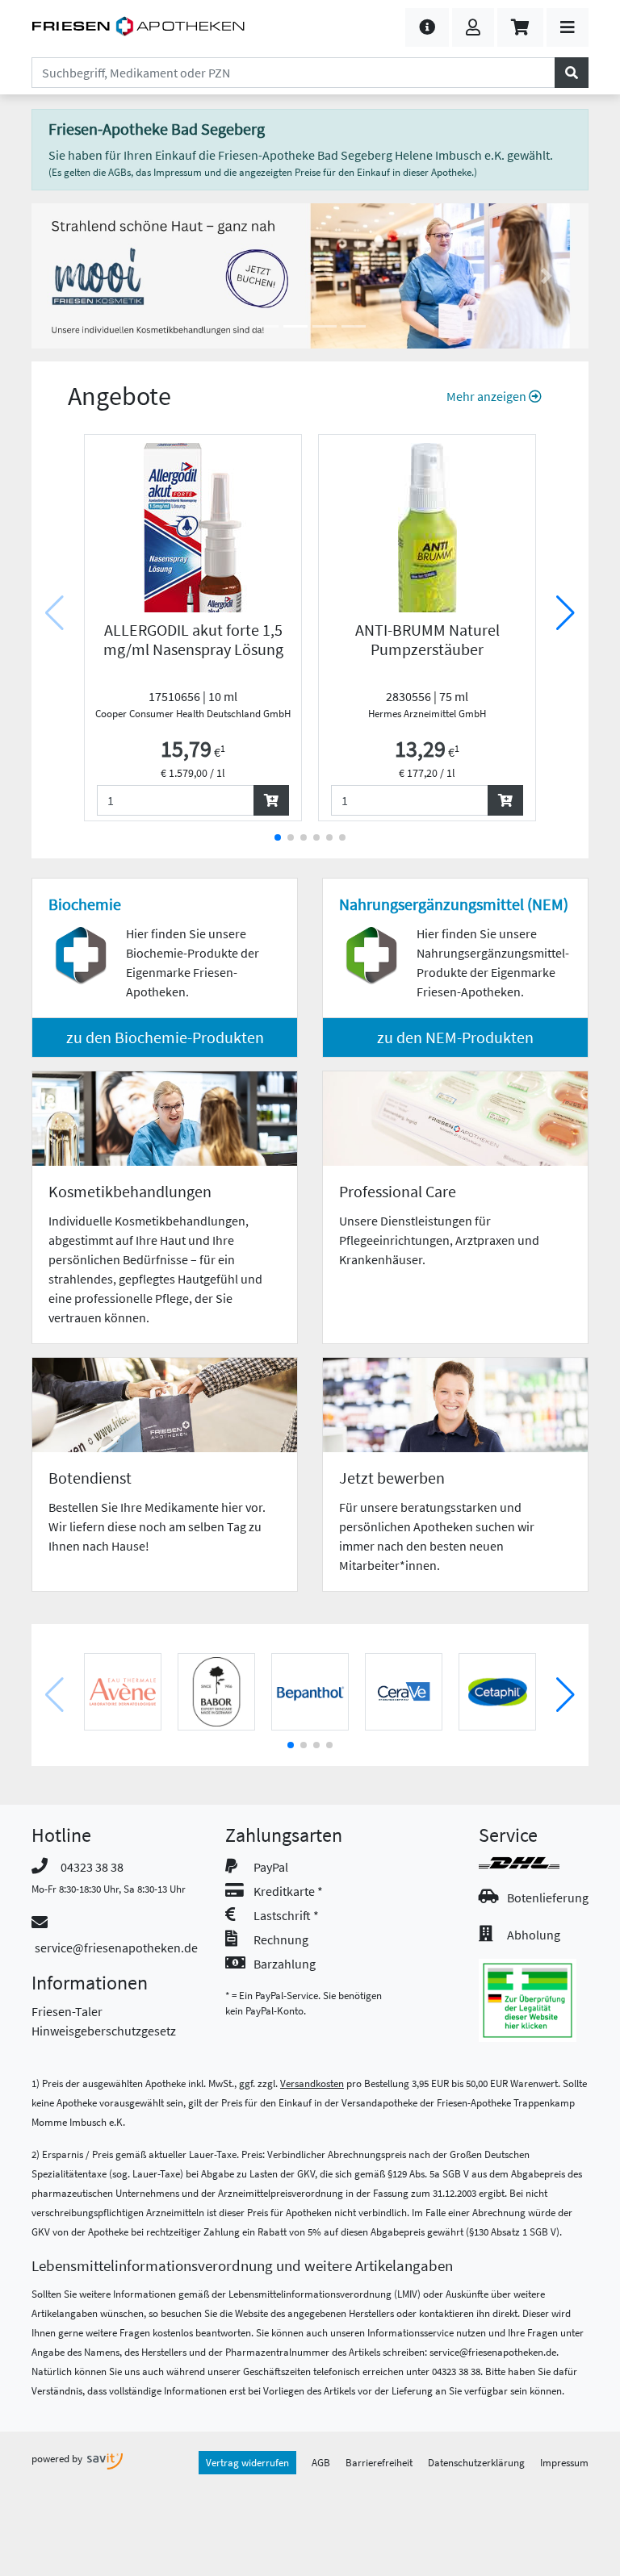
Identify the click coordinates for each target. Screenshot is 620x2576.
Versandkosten (312, 2083)
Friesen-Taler (67, 2011)
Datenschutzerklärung (476, 2462)
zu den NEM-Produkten (455, 1037)
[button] (427, 27)
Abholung (534, 1935)
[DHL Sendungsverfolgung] (534, 1863)
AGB (321, 2462)
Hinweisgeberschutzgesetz (104, 2031)
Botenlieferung (548, 1898)
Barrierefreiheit (379, 2462)
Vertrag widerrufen (247, 2462)
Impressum (564, 2462)
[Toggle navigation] (568, 27)
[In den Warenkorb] (271, 800)
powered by (58, 2458)
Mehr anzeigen (488, 396)
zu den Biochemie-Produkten (165, 1037)
